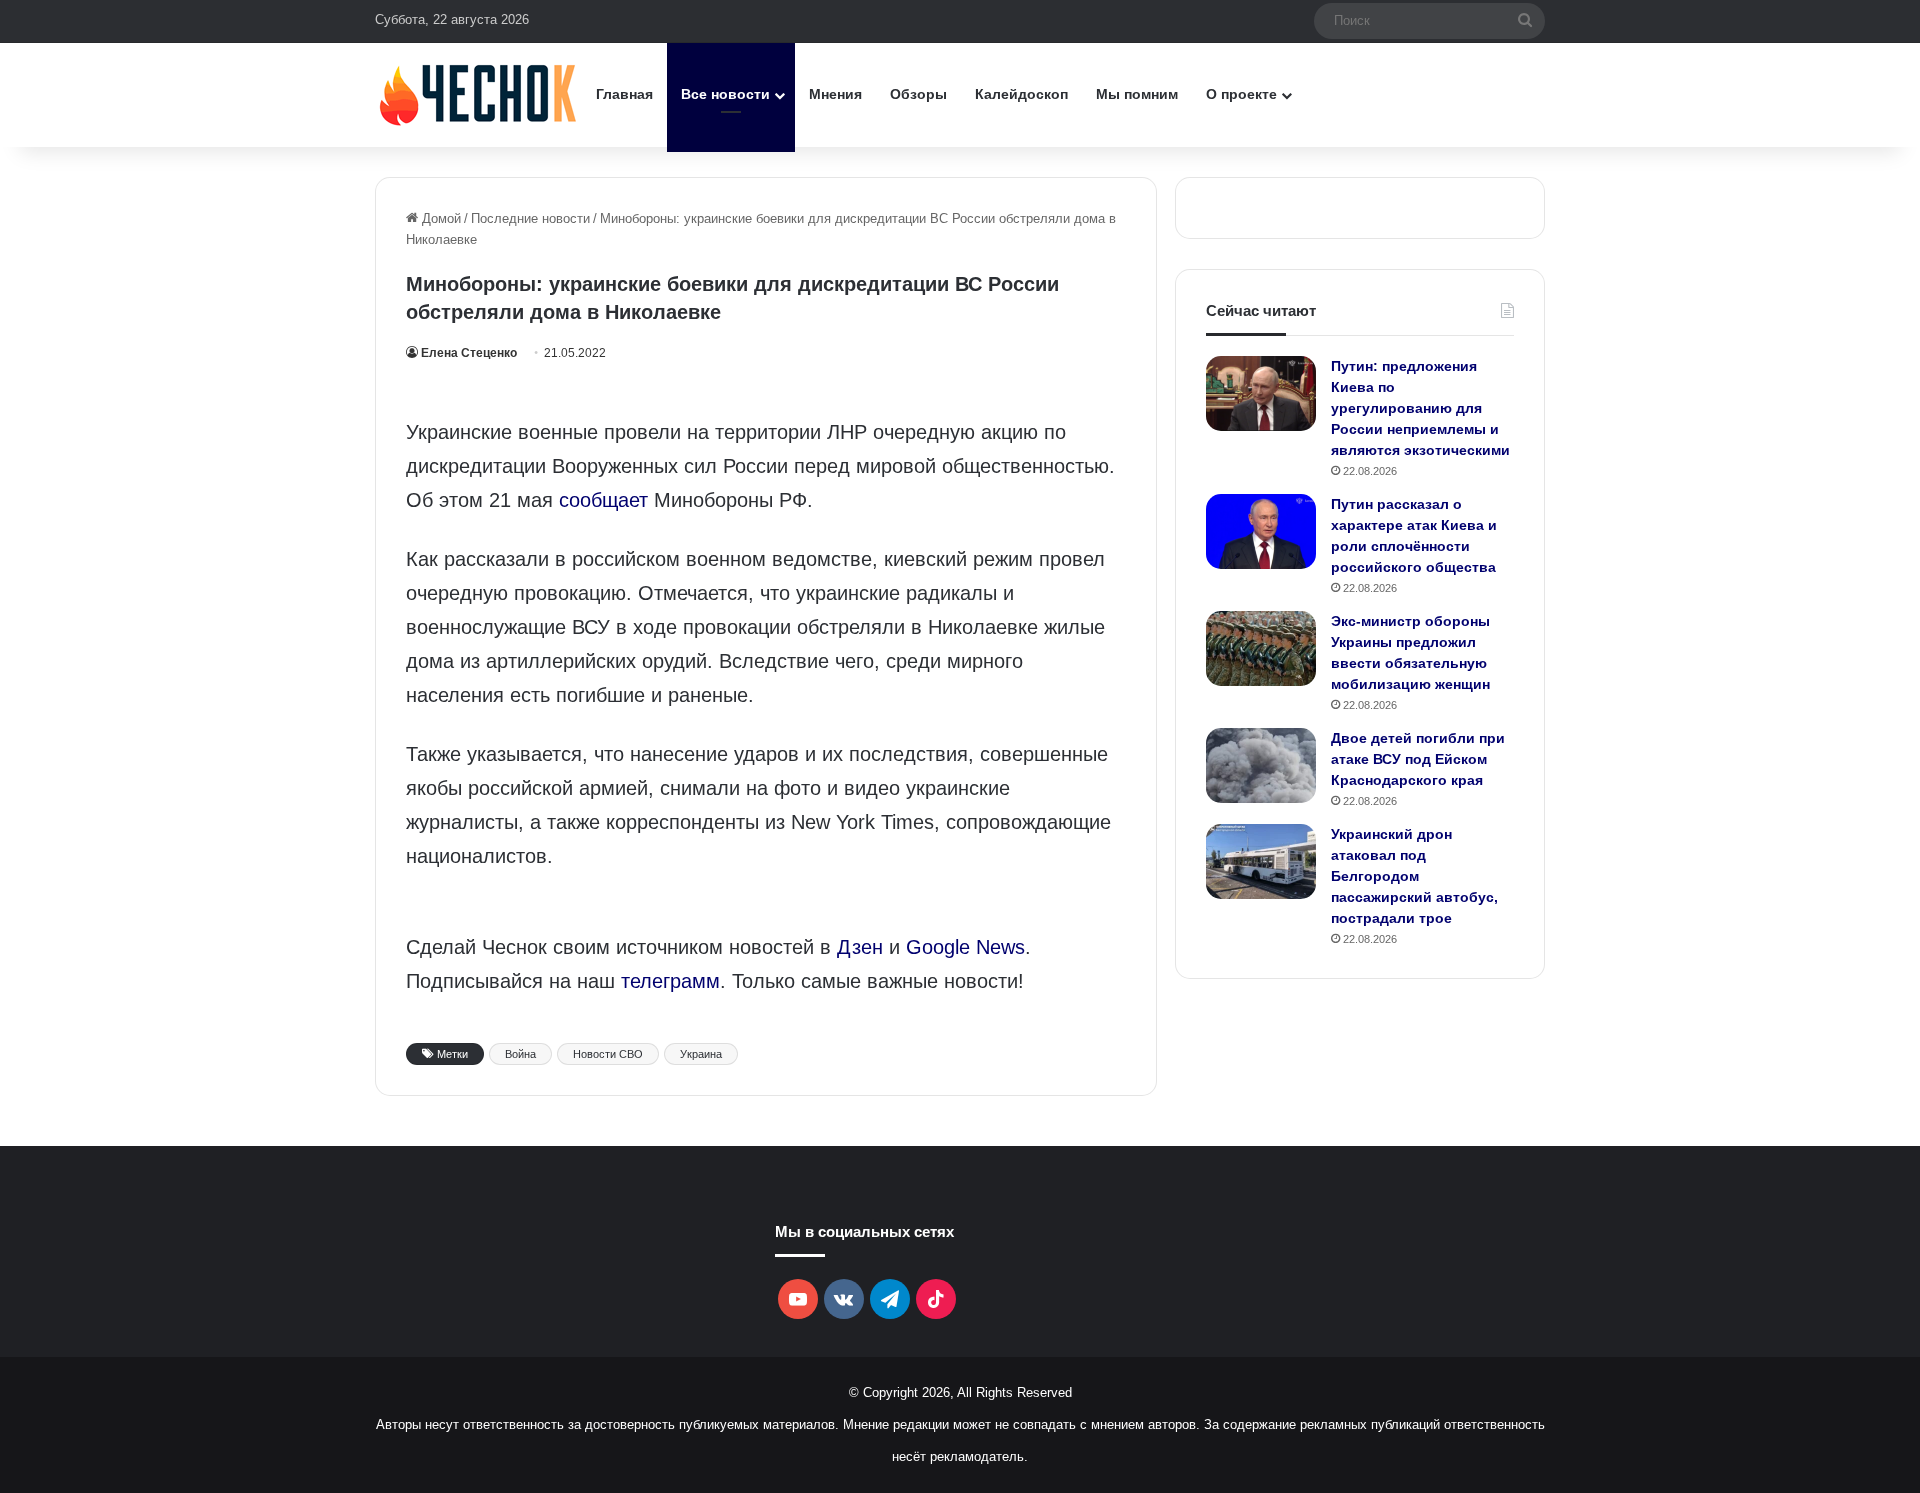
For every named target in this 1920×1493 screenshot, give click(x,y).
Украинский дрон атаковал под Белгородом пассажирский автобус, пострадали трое (1414, 876)
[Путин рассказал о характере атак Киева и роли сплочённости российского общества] (1261, 531)
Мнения (835, 94)
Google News (965, 947)
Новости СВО (608, 1054)
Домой (439, 218)
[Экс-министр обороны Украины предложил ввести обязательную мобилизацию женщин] (1261, 648)
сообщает (603, 500)
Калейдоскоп (1021, 94)
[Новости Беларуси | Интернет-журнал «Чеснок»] (478, 94)
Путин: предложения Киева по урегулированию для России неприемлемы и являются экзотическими (1420, 408)
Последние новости (530, 218)
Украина (701, 1054)
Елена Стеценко (469, 353)
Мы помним (1137, 94)
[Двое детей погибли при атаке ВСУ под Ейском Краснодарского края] (1261, 765)
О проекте (1241, 94)
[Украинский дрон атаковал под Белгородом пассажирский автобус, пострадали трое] (1261, 861)
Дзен (860, 947)
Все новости (725, 94)
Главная (624, 94)
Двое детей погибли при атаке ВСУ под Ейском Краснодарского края (1418, 759)
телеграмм (670, 981)
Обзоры (918, 94)
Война (520, 1054)
